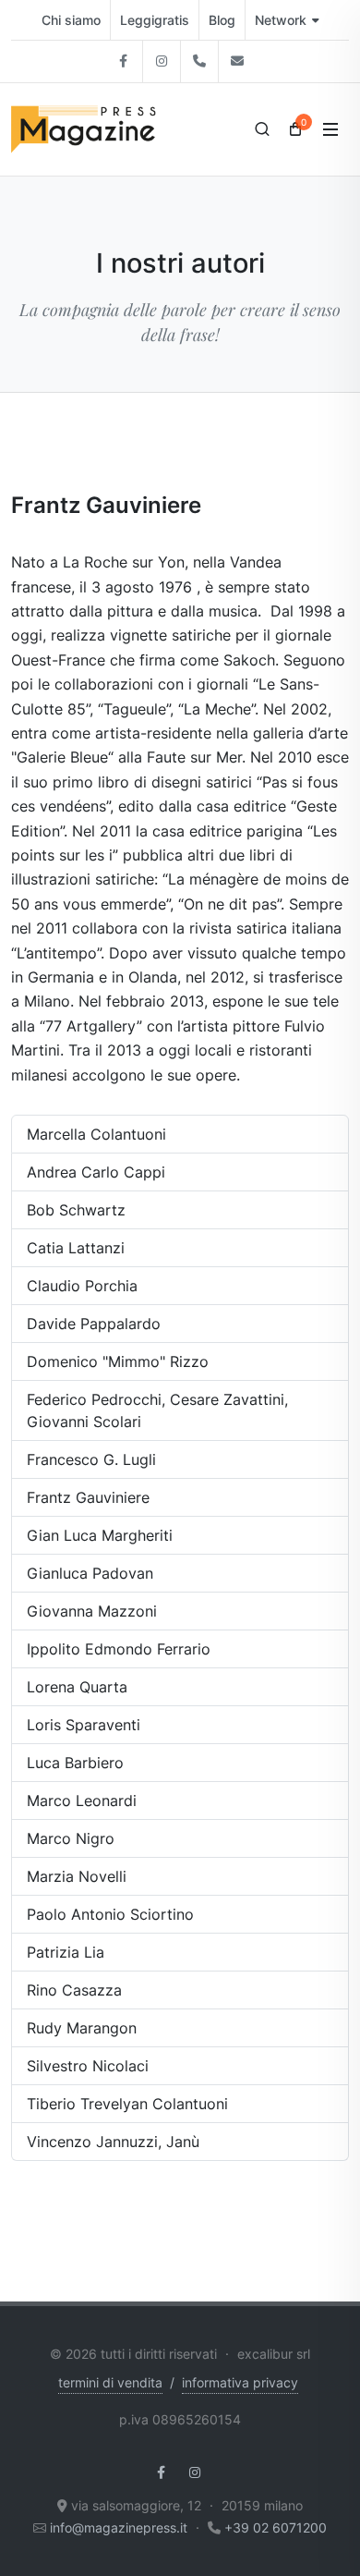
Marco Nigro (71, 1838)
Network (281, 20)
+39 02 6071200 (276, 2527)
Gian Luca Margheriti (100, 1535)
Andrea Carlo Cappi (96, 1172)
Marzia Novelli (77, 1876)
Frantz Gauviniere (88, 1497)
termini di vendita (110, 2382)
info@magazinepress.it (119, 2527)
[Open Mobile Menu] (330, 129)
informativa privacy (240, 2382)
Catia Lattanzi (76, 1248)
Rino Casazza (74, 1990)
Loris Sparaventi (84, 1725)
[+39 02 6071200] (199, 61)
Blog (222, 20)
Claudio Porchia (82, 1286)
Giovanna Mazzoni (92, 1611)
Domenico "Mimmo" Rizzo (118, 1361)
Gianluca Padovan (90, 1573)
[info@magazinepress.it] (237, 61)
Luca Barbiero (75, 1763)
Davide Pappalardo (94, 1324)
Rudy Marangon (82, 2028)
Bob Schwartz (76, 1210)
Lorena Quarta (77, 1687)
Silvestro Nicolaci (88, 2066)
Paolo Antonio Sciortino (110, 1914)
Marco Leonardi (82, 1801)
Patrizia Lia (66, 1952)
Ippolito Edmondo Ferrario (119, 1649)
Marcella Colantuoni (96, 1134)
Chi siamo (71, 20)
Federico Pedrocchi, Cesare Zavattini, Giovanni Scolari (157, 1410)
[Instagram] (162, 61)
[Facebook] (124, 61)
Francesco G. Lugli (91, 1459)
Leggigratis (155, 20)
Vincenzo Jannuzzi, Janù (113, 2142)
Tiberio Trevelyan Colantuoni (127, 2104)
